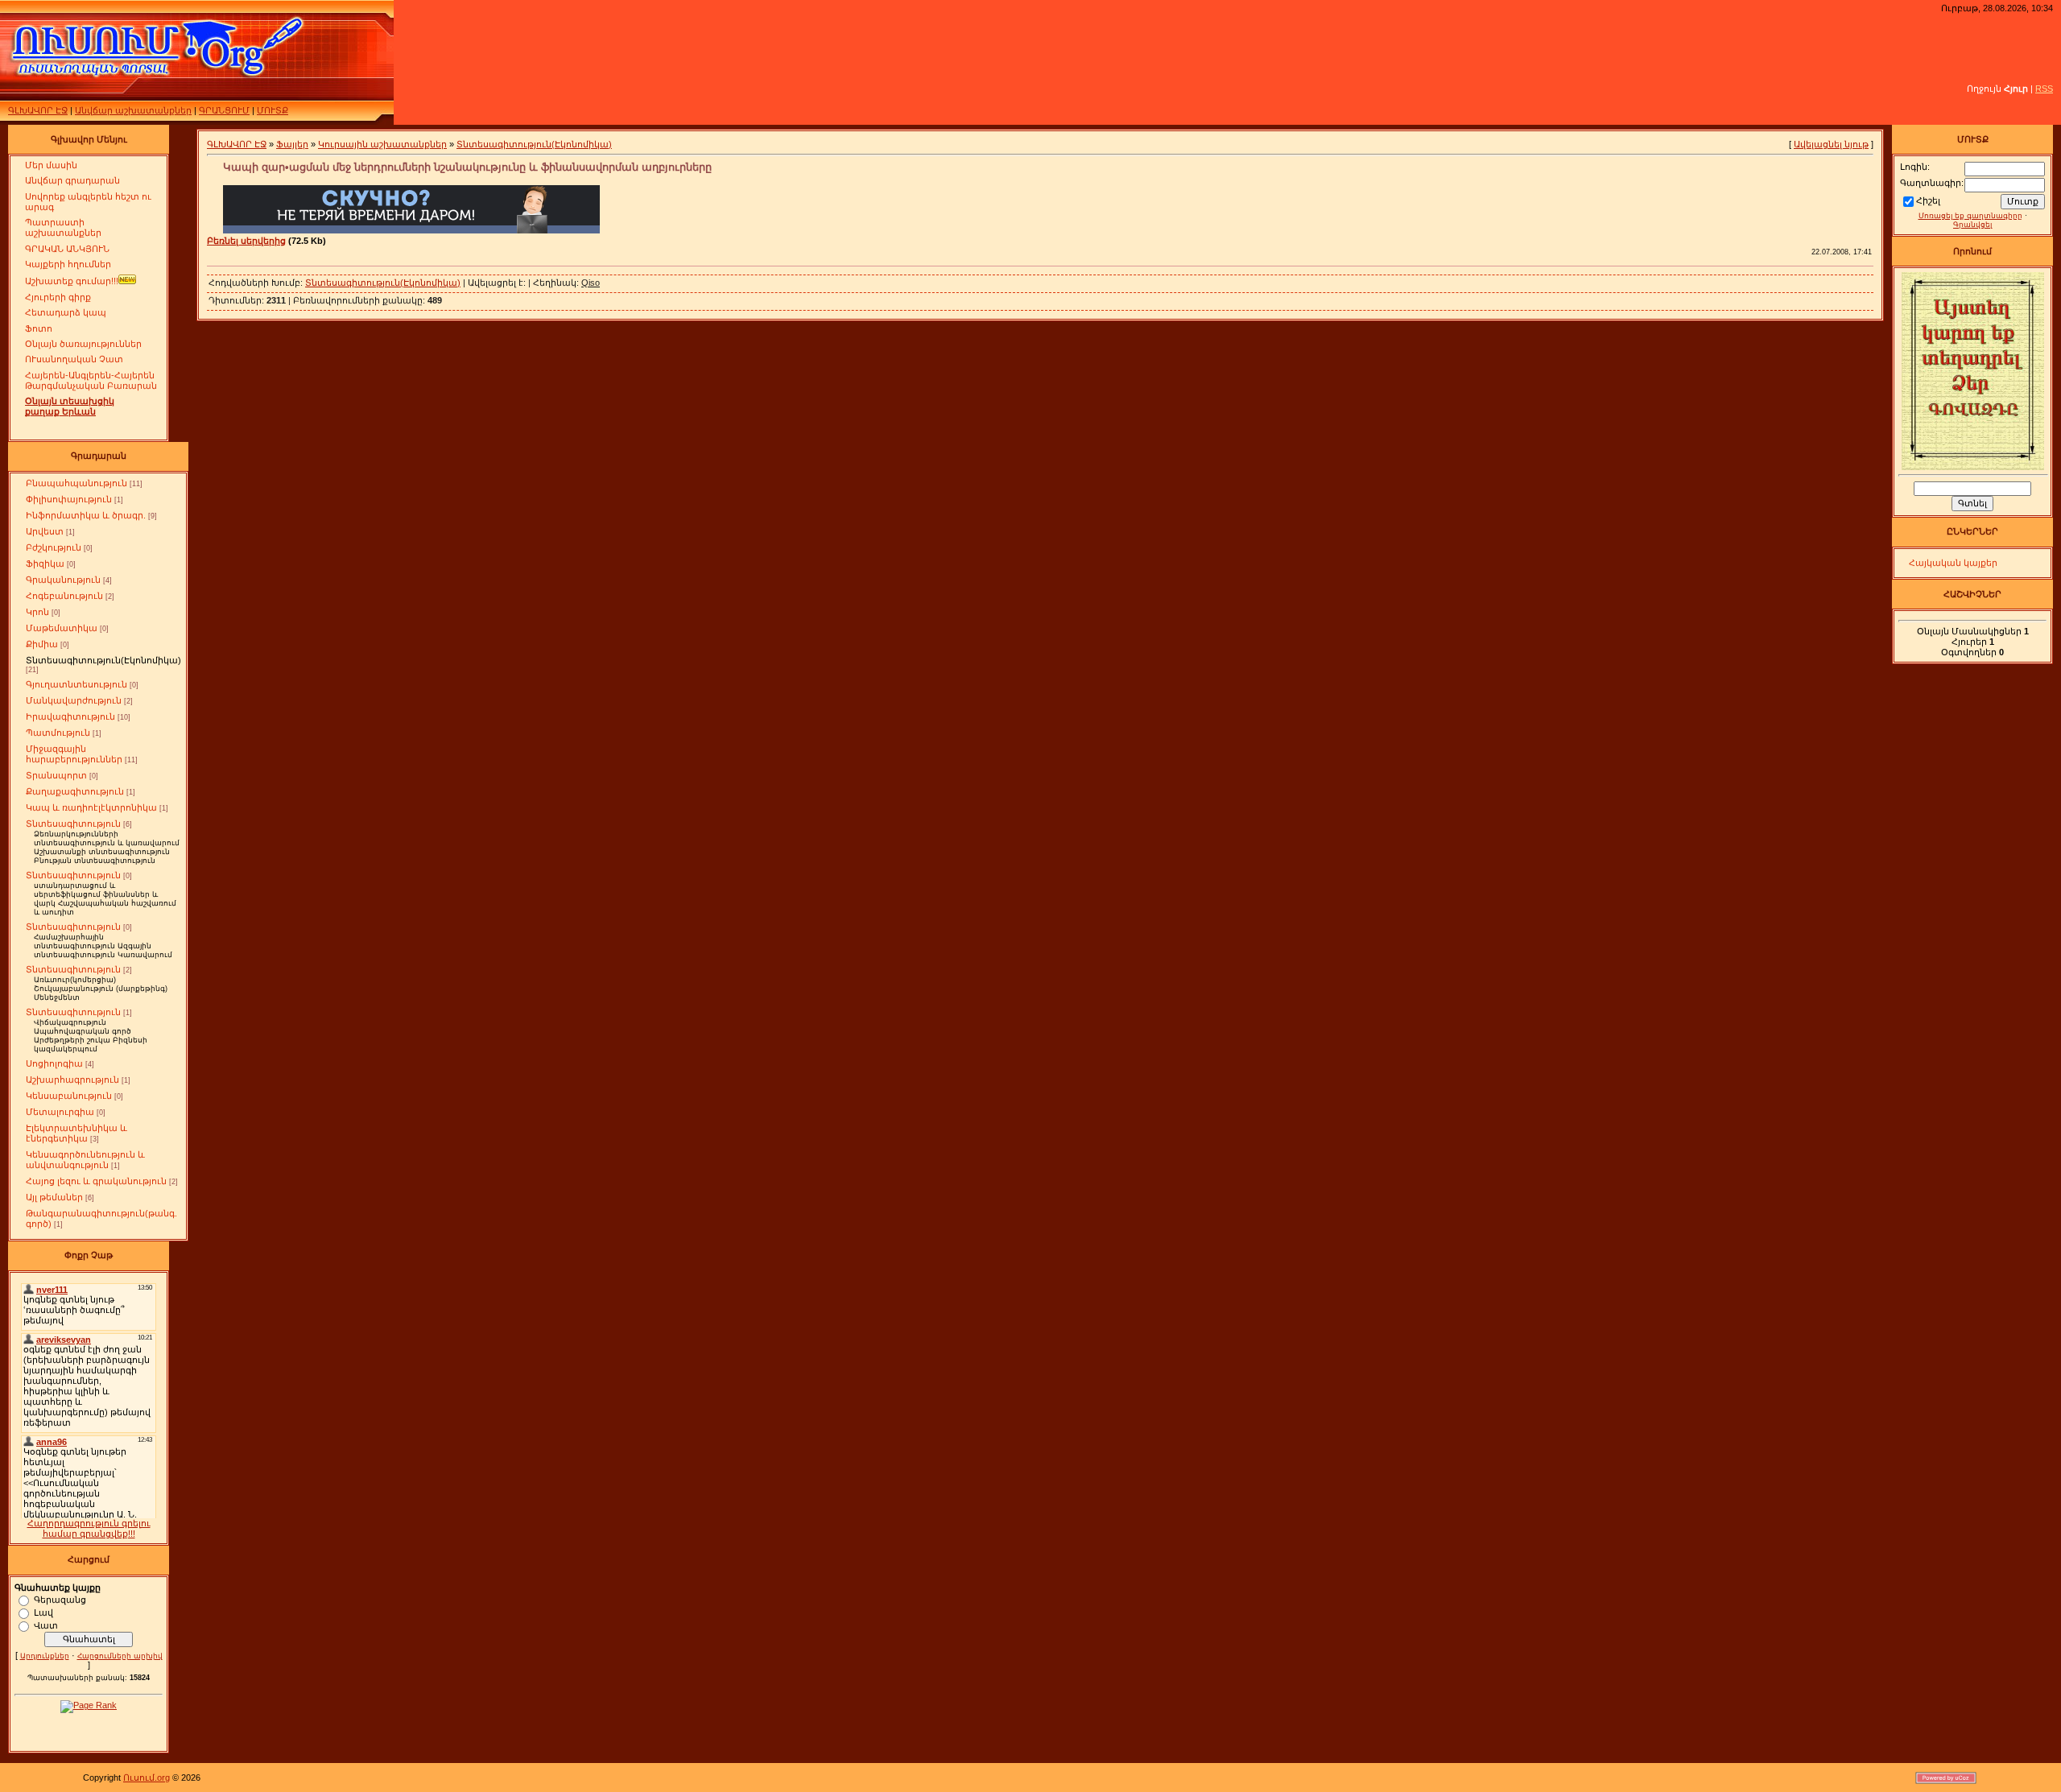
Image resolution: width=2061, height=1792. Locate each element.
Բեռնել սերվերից (246, 241)
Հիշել (1928, 200)
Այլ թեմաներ (54, 1197)
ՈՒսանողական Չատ (74, 359)
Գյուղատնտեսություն (76, 684)
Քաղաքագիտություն (75, 791)
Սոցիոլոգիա (54, 1063)
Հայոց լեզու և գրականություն (96, 1181)
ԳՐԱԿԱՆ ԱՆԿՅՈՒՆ (67, 249)
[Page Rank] (89, 1705)
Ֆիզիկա (45, 564)
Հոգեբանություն (64, 596)
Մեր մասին (51, 165)
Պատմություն (58, 733)
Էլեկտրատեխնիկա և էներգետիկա (76, 1133)
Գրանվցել (1972, 225)
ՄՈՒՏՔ (273, 110)
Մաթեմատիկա (62, 628)
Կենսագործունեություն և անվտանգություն (85, 1160)
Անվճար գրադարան (72, 180)
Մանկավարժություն (74, 700)
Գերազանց (60, 1599)
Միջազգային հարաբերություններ (74, 754)
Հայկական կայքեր (1953, 563)
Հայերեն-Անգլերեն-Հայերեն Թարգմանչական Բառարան (91, 380)
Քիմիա (42, 644)
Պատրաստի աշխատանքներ (63, 227)
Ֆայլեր (292, 144)
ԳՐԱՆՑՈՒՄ (224, 110)
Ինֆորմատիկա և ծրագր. (86, 515)
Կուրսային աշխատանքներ (382, 144)
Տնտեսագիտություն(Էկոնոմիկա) (103, 660)
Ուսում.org (147, 1778)
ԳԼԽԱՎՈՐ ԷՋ (38, 110)
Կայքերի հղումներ (68, 264)
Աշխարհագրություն (72, 1080)
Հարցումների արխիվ (120, 1656)
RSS (2044, 89)
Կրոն (37, 612)
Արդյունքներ (45, 1656)
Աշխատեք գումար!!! (72, 281)
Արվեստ (45, 531)
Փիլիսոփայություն (69, 499)
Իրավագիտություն (70, 716)
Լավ (43, 1612)
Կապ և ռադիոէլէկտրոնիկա (91, 807)
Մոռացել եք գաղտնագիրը (1970, 216)
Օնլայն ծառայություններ (83, 344)
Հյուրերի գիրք (58, 297)
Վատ (46, 1625)
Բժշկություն (54, 547)
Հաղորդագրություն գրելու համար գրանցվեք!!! (89, 1528)
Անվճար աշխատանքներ (133, 110)
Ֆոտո (39, 328)
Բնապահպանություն (76, 483)
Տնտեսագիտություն (73, 824)
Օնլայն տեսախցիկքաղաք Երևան (70, 406)
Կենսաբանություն (69, 1096)
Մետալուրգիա (60, 1112)
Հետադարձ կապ (66, 312)
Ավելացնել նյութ (1831, 144)
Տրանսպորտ (56, 775)
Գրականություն (63, 580)
